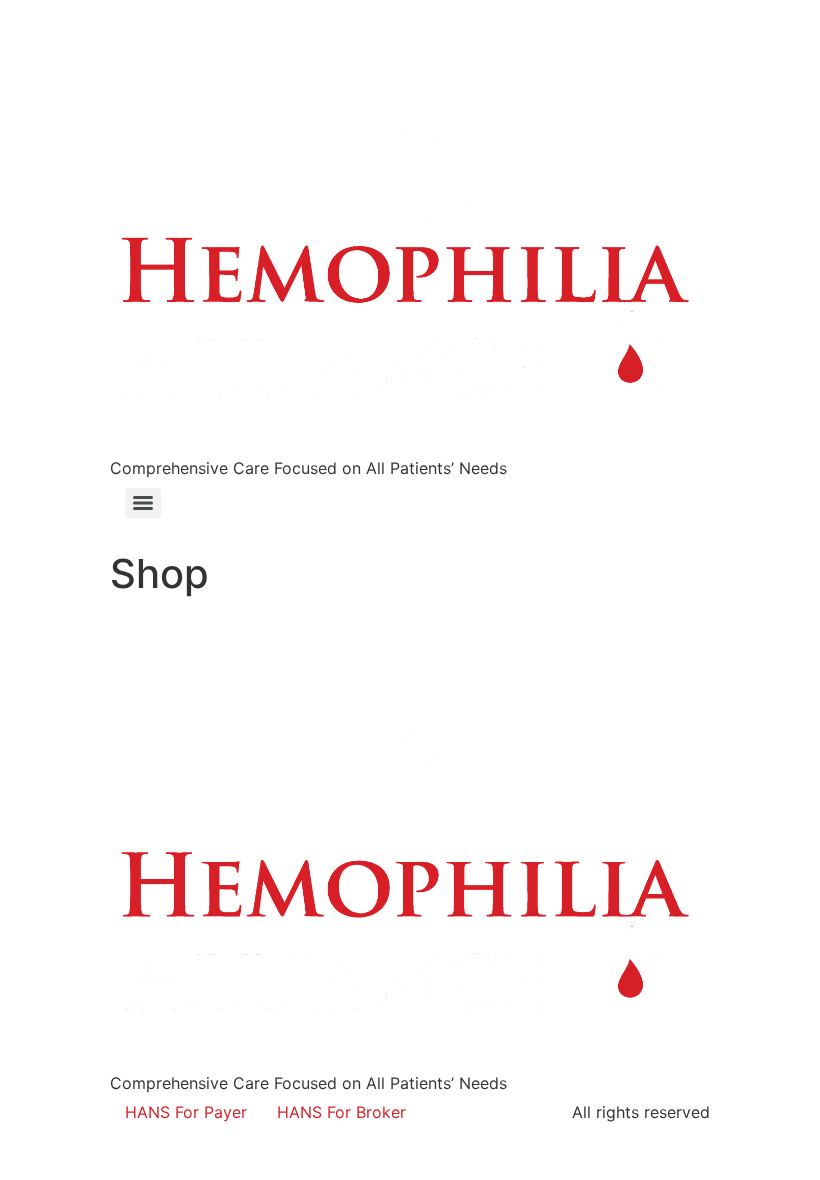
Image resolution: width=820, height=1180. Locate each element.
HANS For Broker (341, 1112)
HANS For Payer (186, 1112)
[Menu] (143, 503)
